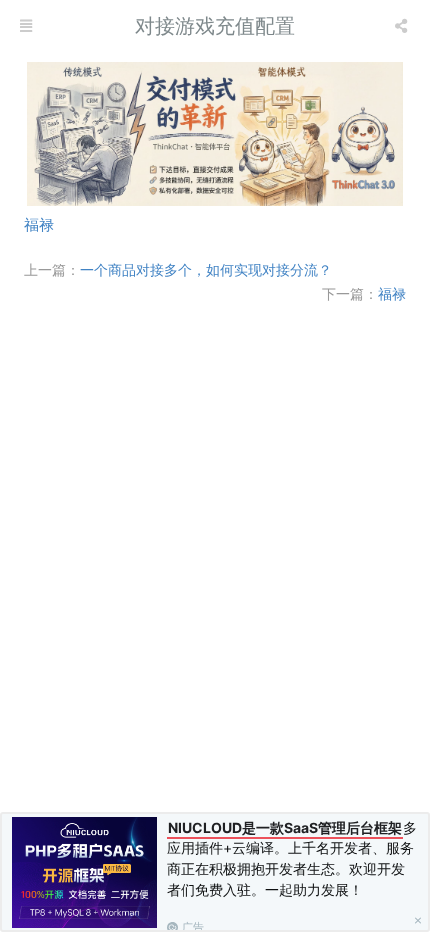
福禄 (39, 223)
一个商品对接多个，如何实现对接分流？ (206, 269)
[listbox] (403, 25)
